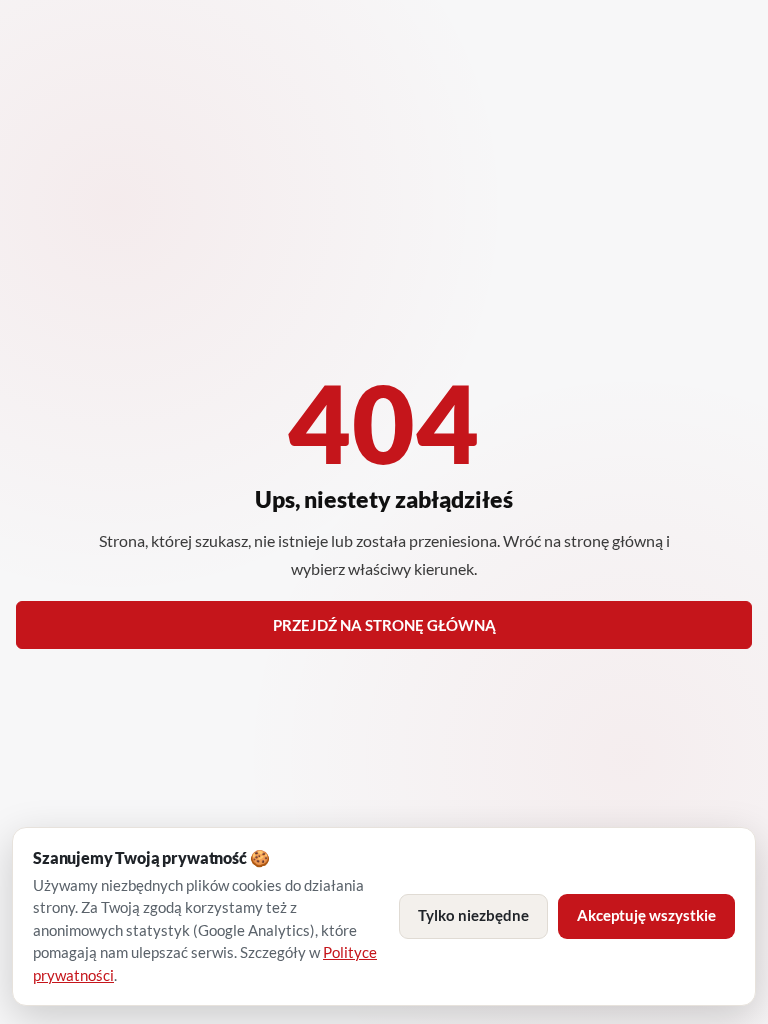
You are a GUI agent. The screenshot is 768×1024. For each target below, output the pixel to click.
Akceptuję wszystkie (646, 915)
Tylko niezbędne (473, 915)
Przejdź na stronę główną (384, 625)
